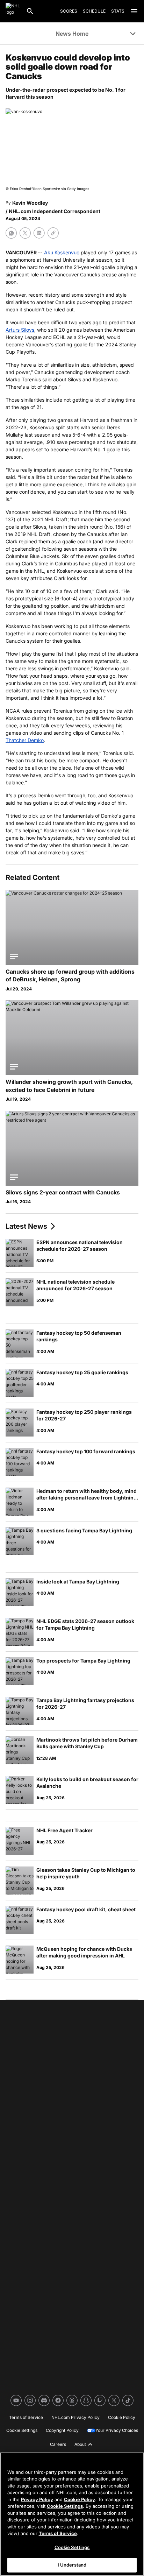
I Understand (72, 2565)
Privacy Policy (37, 2499)
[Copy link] (53, 233)
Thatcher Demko (25, 740)
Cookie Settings (65, 2506)
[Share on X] (25, 233)
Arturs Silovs (20, 330)
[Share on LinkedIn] (39, 233)
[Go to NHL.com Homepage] (13, 11)
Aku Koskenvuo (62, 252)
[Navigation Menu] (134, 11)
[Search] (30, 11)
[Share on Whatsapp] (11, 233)
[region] (72, 2514)
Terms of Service (58, 2533)
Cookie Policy (80, 2499)
